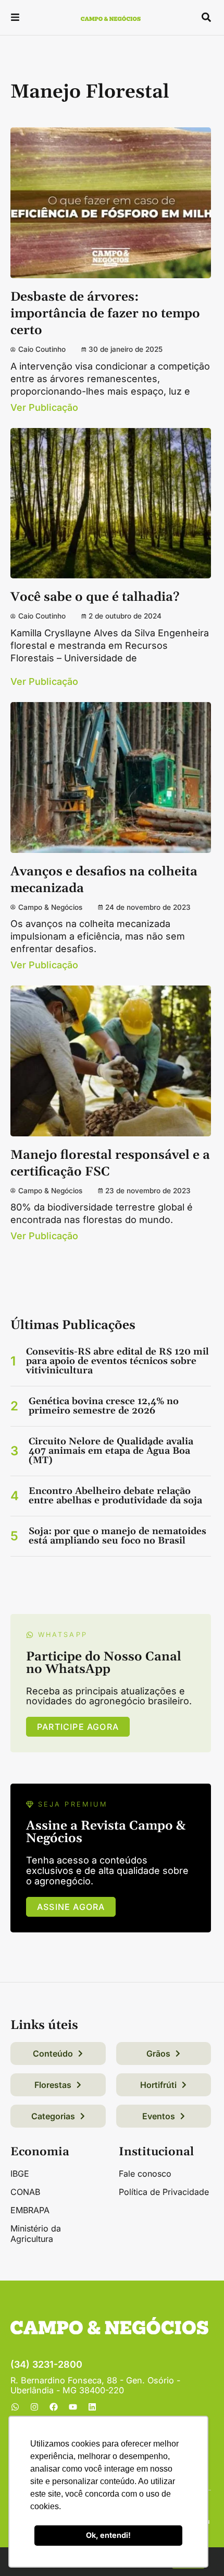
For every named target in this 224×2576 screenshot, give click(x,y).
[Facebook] (54, 2407)
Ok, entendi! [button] (108, 2535)
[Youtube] (73, 2407)
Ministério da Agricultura (36, 2234)
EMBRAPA (30, 2210)
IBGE (20, 2174)
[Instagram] (34, 2407)
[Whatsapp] (15, 2407)
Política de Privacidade (164, 2192)
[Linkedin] (92, 2407)
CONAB (25, 2192)
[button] (15, 19)
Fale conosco (145, 2174)
